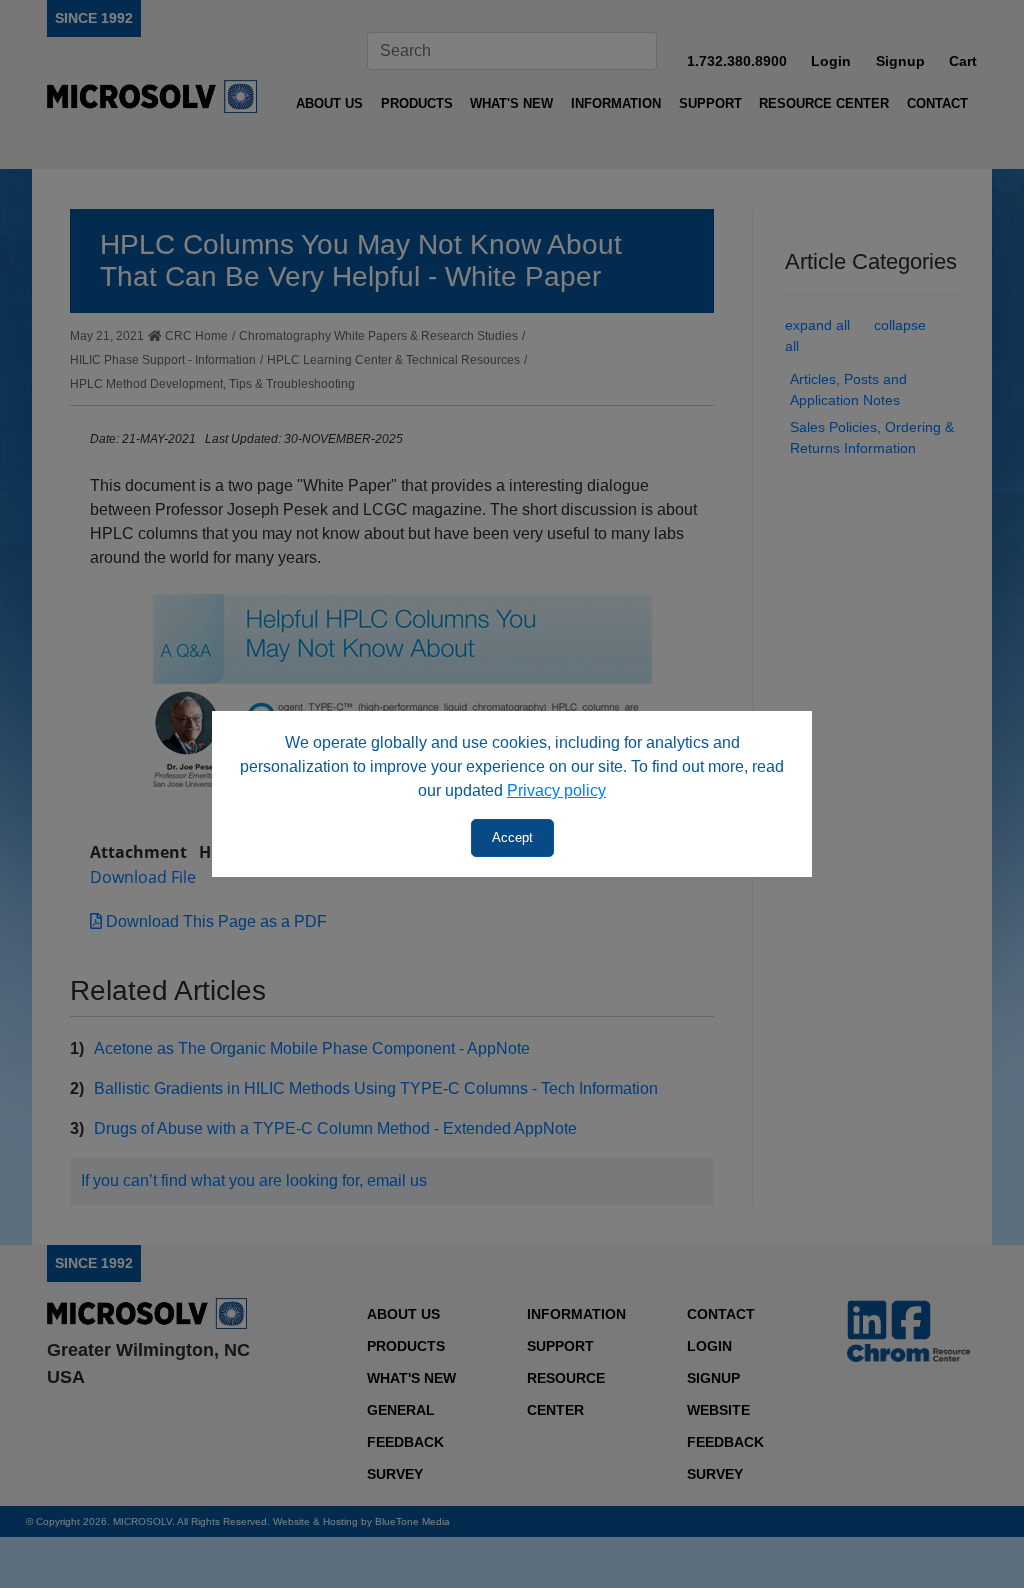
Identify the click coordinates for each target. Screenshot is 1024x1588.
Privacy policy (556, 790)
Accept (512, 837)
